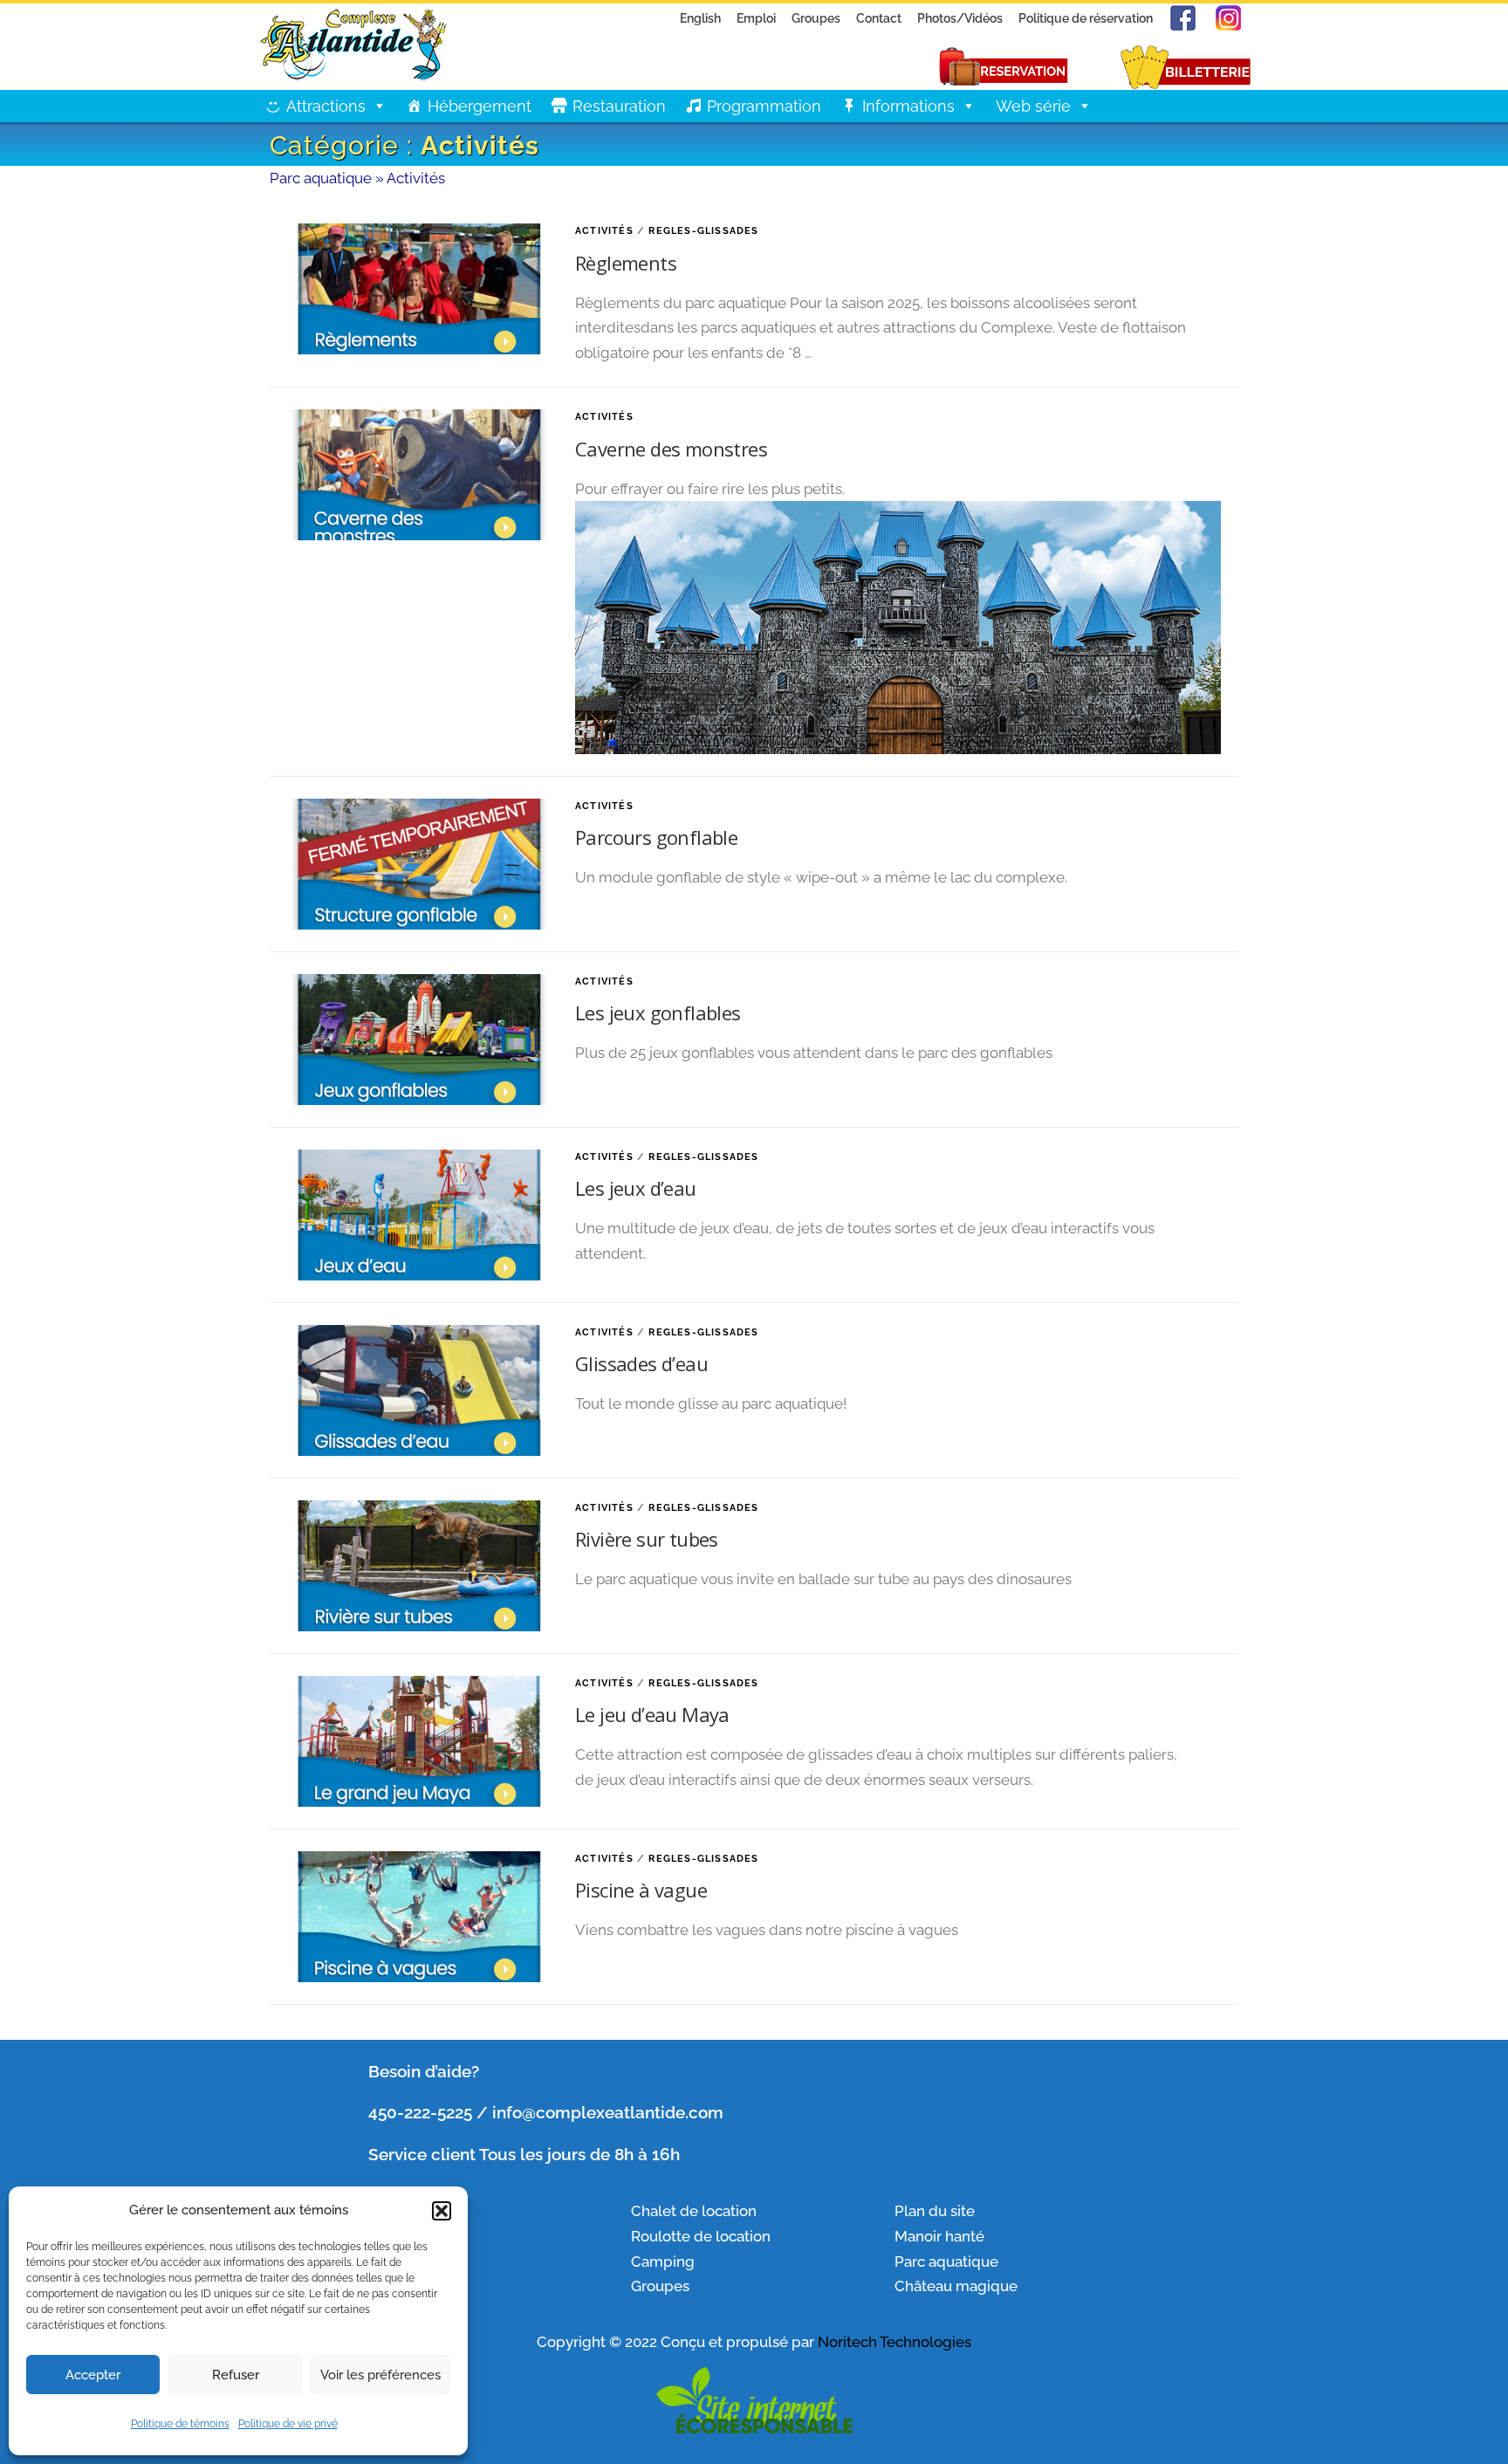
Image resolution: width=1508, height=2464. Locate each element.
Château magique (956, 2286)
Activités (604, 231)
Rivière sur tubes (647, 1539)
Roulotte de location (701, 2236)
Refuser (236, 2375)
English (700, 18)
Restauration (619, 106)
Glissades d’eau (641, 1363)
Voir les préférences (380, 2375)
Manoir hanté (939, 2236)
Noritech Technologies (895, 2342)
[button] (442, 2211)
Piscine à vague (641, 1890)
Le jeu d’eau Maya (652, 1714)
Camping (663, 2262)
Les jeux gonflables (658, 1012)
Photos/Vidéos (960, 18)
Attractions (326, 106)
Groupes (816, 18)
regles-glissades (703, 231)
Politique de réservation (1086, 18)
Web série (1033, 106)
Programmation (764, 106)
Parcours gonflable (656, 837)
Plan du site (935, 2211)
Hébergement (480, 106)
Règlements (626, 263)
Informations (908, 106)
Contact (879, 18)
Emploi (756, 18)
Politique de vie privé (288, 2424)
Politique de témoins (180, 2424)
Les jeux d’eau (636, 1188)
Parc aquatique (321, 178)
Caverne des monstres (671, 449)
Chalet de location (694, 2211)
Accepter (93, 2375)
